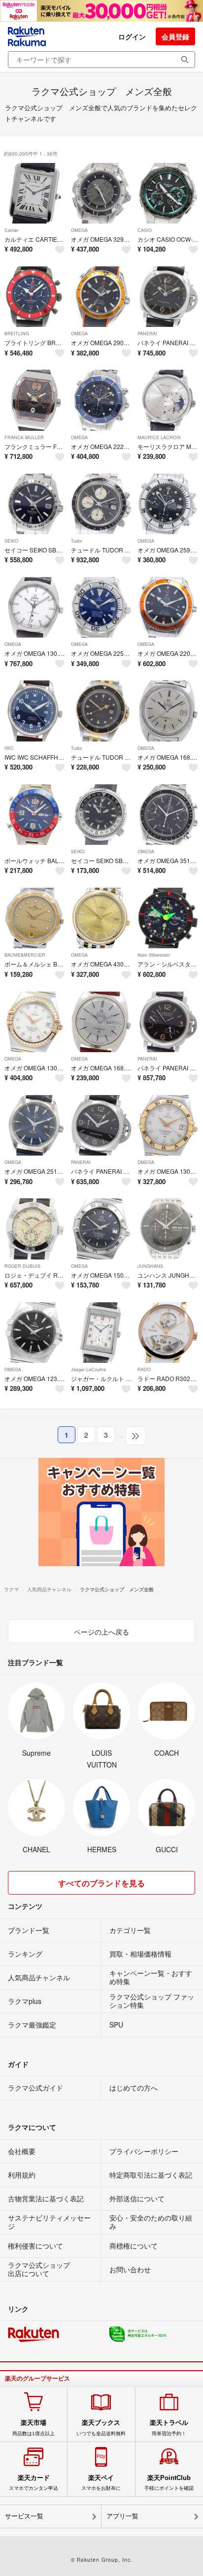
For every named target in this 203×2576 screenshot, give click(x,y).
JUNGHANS (150, 1266)
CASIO (145, 230)
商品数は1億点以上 (34, 2427)
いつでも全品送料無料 (101, 2427)
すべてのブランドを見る (101, 1883)
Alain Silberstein (154, 955)
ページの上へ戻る (101, 1632)
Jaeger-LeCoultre (88, 1369)
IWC (9, 748)
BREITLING (17, 334)
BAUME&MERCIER (25, 955)
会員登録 (175, 36)
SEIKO (11, 541)
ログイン (132, 36)
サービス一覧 (24, 2516)
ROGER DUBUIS (22, 1266)
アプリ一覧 (122, 2516)
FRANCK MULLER (24, 437)
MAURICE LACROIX (159, 437)
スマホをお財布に (101, 2482)
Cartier (11, 230)
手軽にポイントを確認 (169, 2482)
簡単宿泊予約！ (169, 2427)
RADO (144, 1369)
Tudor (77, 541)
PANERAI (147, 334)
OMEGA (79, 230)
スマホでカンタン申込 (34, 2482)
